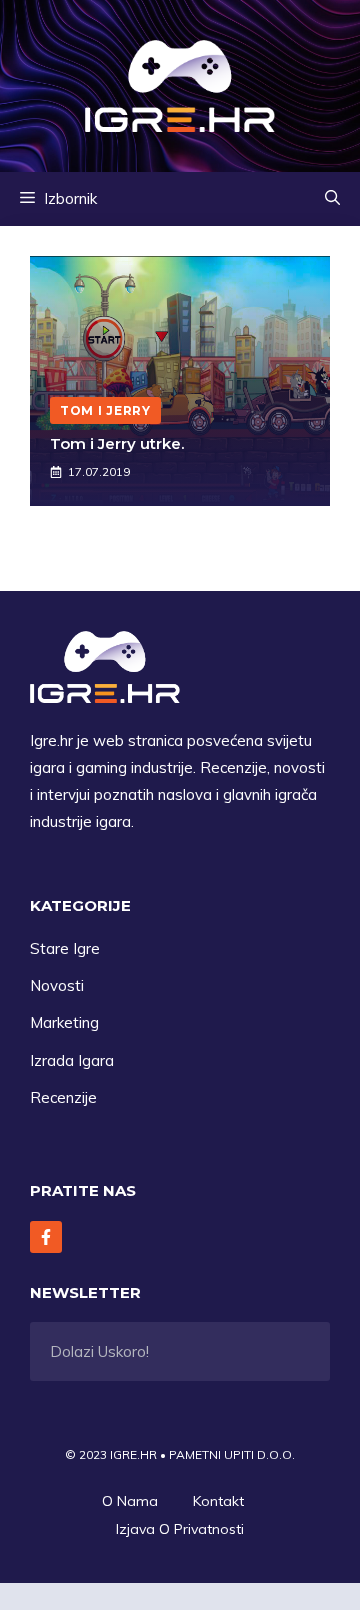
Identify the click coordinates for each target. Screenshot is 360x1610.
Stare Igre (65, 948)
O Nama (130, 1501)
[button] (332, 199)
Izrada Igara (72, 1060)
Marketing (64, 1022)
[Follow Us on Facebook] (46, 1237)
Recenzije (63, 1097)
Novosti (57, 985)
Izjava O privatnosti (180, 1529)
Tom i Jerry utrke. (117, 443)
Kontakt (218, 1501)
